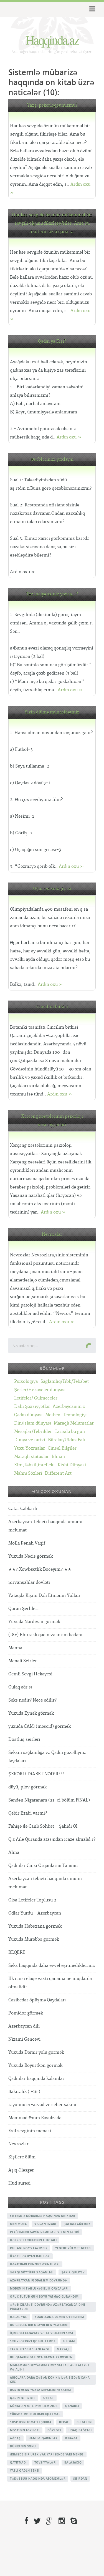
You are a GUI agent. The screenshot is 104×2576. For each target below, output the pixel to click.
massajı (63, 2349)
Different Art (58, 1473)
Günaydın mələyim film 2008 (34, 2406)
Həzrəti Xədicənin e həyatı (33, 2240)
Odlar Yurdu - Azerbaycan (35, 1913)
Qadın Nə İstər (23, 2398)
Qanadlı (72, 2406)
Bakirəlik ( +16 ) (24, 2092)
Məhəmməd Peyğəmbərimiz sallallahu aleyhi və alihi (49, 2367)
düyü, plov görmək (27, 1787)
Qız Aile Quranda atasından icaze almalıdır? (52, 1840)
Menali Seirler (23, 1661)
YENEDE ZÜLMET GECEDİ (73, 2248)
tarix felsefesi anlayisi (30, 2349)
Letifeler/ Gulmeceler (36, 1398)
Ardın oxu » (69, 437)
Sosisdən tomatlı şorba (31, 2422)
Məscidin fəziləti (25, 2430)
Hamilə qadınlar (43, 2438)
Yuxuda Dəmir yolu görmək (36, 2052)
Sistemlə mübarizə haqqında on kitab (43, 2216)
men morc (18, 2224)
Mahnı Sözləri (28, 1473)
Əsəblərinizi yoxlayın (52, 459)
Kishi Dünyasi (72, 1465)
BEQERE (17, 1953)
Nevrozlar (52, 1235)
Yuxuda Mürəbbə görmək (34, 1939)
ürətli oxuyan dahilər (30, 2256)
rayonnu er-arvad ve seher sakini (42, 2105)
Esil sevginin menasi (30, 2131)
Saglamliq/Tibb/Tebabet (65, 1382)
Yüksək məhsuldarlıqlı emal (35, 2414)
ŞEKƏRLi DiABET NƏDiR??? (36, 1774)
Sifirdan (80, 2479)
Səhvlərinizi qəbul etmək (33, 2341)
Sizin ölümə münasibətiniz (52, 712)
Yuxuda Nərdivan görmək (34, 1622)
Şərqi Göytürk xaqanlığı (32, 2272)
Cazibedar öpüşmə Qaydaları (37, 2000)
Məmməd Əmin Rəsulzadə (35, 2118)
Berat (64, 2422)
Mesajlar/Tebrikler (33, 1432)
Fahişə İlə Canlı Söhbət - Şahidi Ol (43, 1826)
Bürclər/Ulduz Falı (66, 1440)
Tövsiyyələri (45, 2462)
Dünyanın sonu (23, 2446)
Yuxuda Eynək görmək (31, 1713)
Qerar (49, 2398)
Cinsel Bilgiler (62, 1448)
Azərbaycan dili (24, 2026)
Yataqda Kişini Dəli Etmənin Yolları (44, 1596)
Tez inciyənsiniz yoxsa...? (52, 594)
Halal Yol (19, 2317)
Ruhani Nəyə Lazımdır (29, 2248)
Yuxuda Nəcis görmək (31, 1556)
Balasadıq (73, 2462)
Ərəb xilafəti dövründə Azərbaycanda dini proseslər (47, 2307)
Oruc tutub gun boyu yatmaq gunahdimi (45, 2296)
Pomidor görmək (26, 2013)
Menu (91, 9)
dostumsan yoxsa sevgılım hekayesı (40, 2390)
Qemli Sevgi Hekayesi (30, 1674)
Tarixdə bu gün (70, 1432)
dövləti (54, 2430)
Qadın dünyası (28, 1415)
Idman (58, 1457)
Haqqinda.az (52, 40)
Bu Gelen (84, 2422)
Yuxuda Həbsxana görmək (35, 1926)
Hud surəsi (19, 2183)
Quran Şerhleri (23, 1609)
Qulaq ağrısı (20, 1687)
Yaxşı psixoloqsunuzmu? (52, 105)
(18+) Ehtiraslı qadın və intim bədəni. (46, 1635)
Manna (15, 1648)
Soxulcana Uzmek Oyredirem (59, 2317)
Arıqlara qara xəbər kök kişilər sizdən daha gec (50, 2380)
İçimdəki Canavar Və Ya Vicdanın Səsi (41, 2333)
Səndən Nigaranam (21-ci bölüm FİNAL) (49, 1800)
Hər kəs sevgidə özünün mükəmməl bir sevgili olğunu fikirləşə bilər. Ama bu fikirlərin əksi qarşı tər (52, 223)
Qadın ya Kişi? (52, 341)
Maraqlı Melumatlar (74, 1423)
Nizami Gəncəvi (24, 2039)
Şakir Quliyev (73, 2272)
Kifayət (71, 2438)
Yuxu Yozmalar (30, 1448)
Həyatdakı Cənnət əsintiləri (35, 2264)
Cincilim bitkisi (52, 1007)
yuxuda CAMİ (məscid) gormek (40, 1726)
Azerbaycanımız (69, 1407)
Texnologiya (75, 1415)
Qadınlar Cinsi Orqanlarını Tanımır (43, 1866)
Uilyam (69, 2341)
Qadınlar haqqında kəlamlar (36, 2079)
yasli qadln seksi (25, 2470)
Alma (14, 1853)
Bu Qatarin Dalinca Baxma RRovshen (41, 2357)
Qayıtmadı (18, 2462)
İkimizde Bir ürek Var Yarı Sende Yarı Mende (47, 2454)
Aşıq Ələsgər (21, 2170)
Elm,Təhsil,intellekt (35, 1465)
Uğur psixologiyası (52, 889)
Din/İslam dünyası (33, 1423)
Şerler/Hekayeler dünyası (40, 1390)
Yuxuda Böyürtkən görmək (35, 2066)
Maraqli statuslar (31, 1457)
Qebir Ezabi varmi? (28, 1813)
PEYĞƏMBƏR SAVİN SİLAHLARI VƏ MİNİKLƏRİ (45, 2232)
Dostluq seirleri (24, 1740)
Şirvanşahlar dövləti (29, 1583)
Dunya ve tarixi (30, 1440)
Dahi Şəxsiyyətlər (32, 1407)
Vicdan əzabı (45, 2224)
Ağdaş (15, 2438)
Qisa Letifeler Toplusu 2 (32, 1900)
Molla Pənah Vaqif (27, 1543)
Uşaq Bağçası (80, 2430)
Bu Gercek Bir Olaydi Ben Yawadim (39, 2325)
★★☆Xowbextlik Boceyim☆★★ (40, 1569)
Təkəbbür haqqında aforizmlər (38, 2479)
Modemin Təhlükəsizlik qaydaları (39, 2288)
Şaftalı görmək (77, 2224)
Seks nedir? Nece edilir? (32, 1700)
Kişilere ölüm (22, 2157)
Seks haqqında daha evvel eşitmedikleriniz (52, 1966)
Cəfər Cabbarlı (23, 1509)
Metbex (53, 1415)
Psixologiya (26, 1382)
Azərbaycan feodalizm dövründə (39, 2280)
